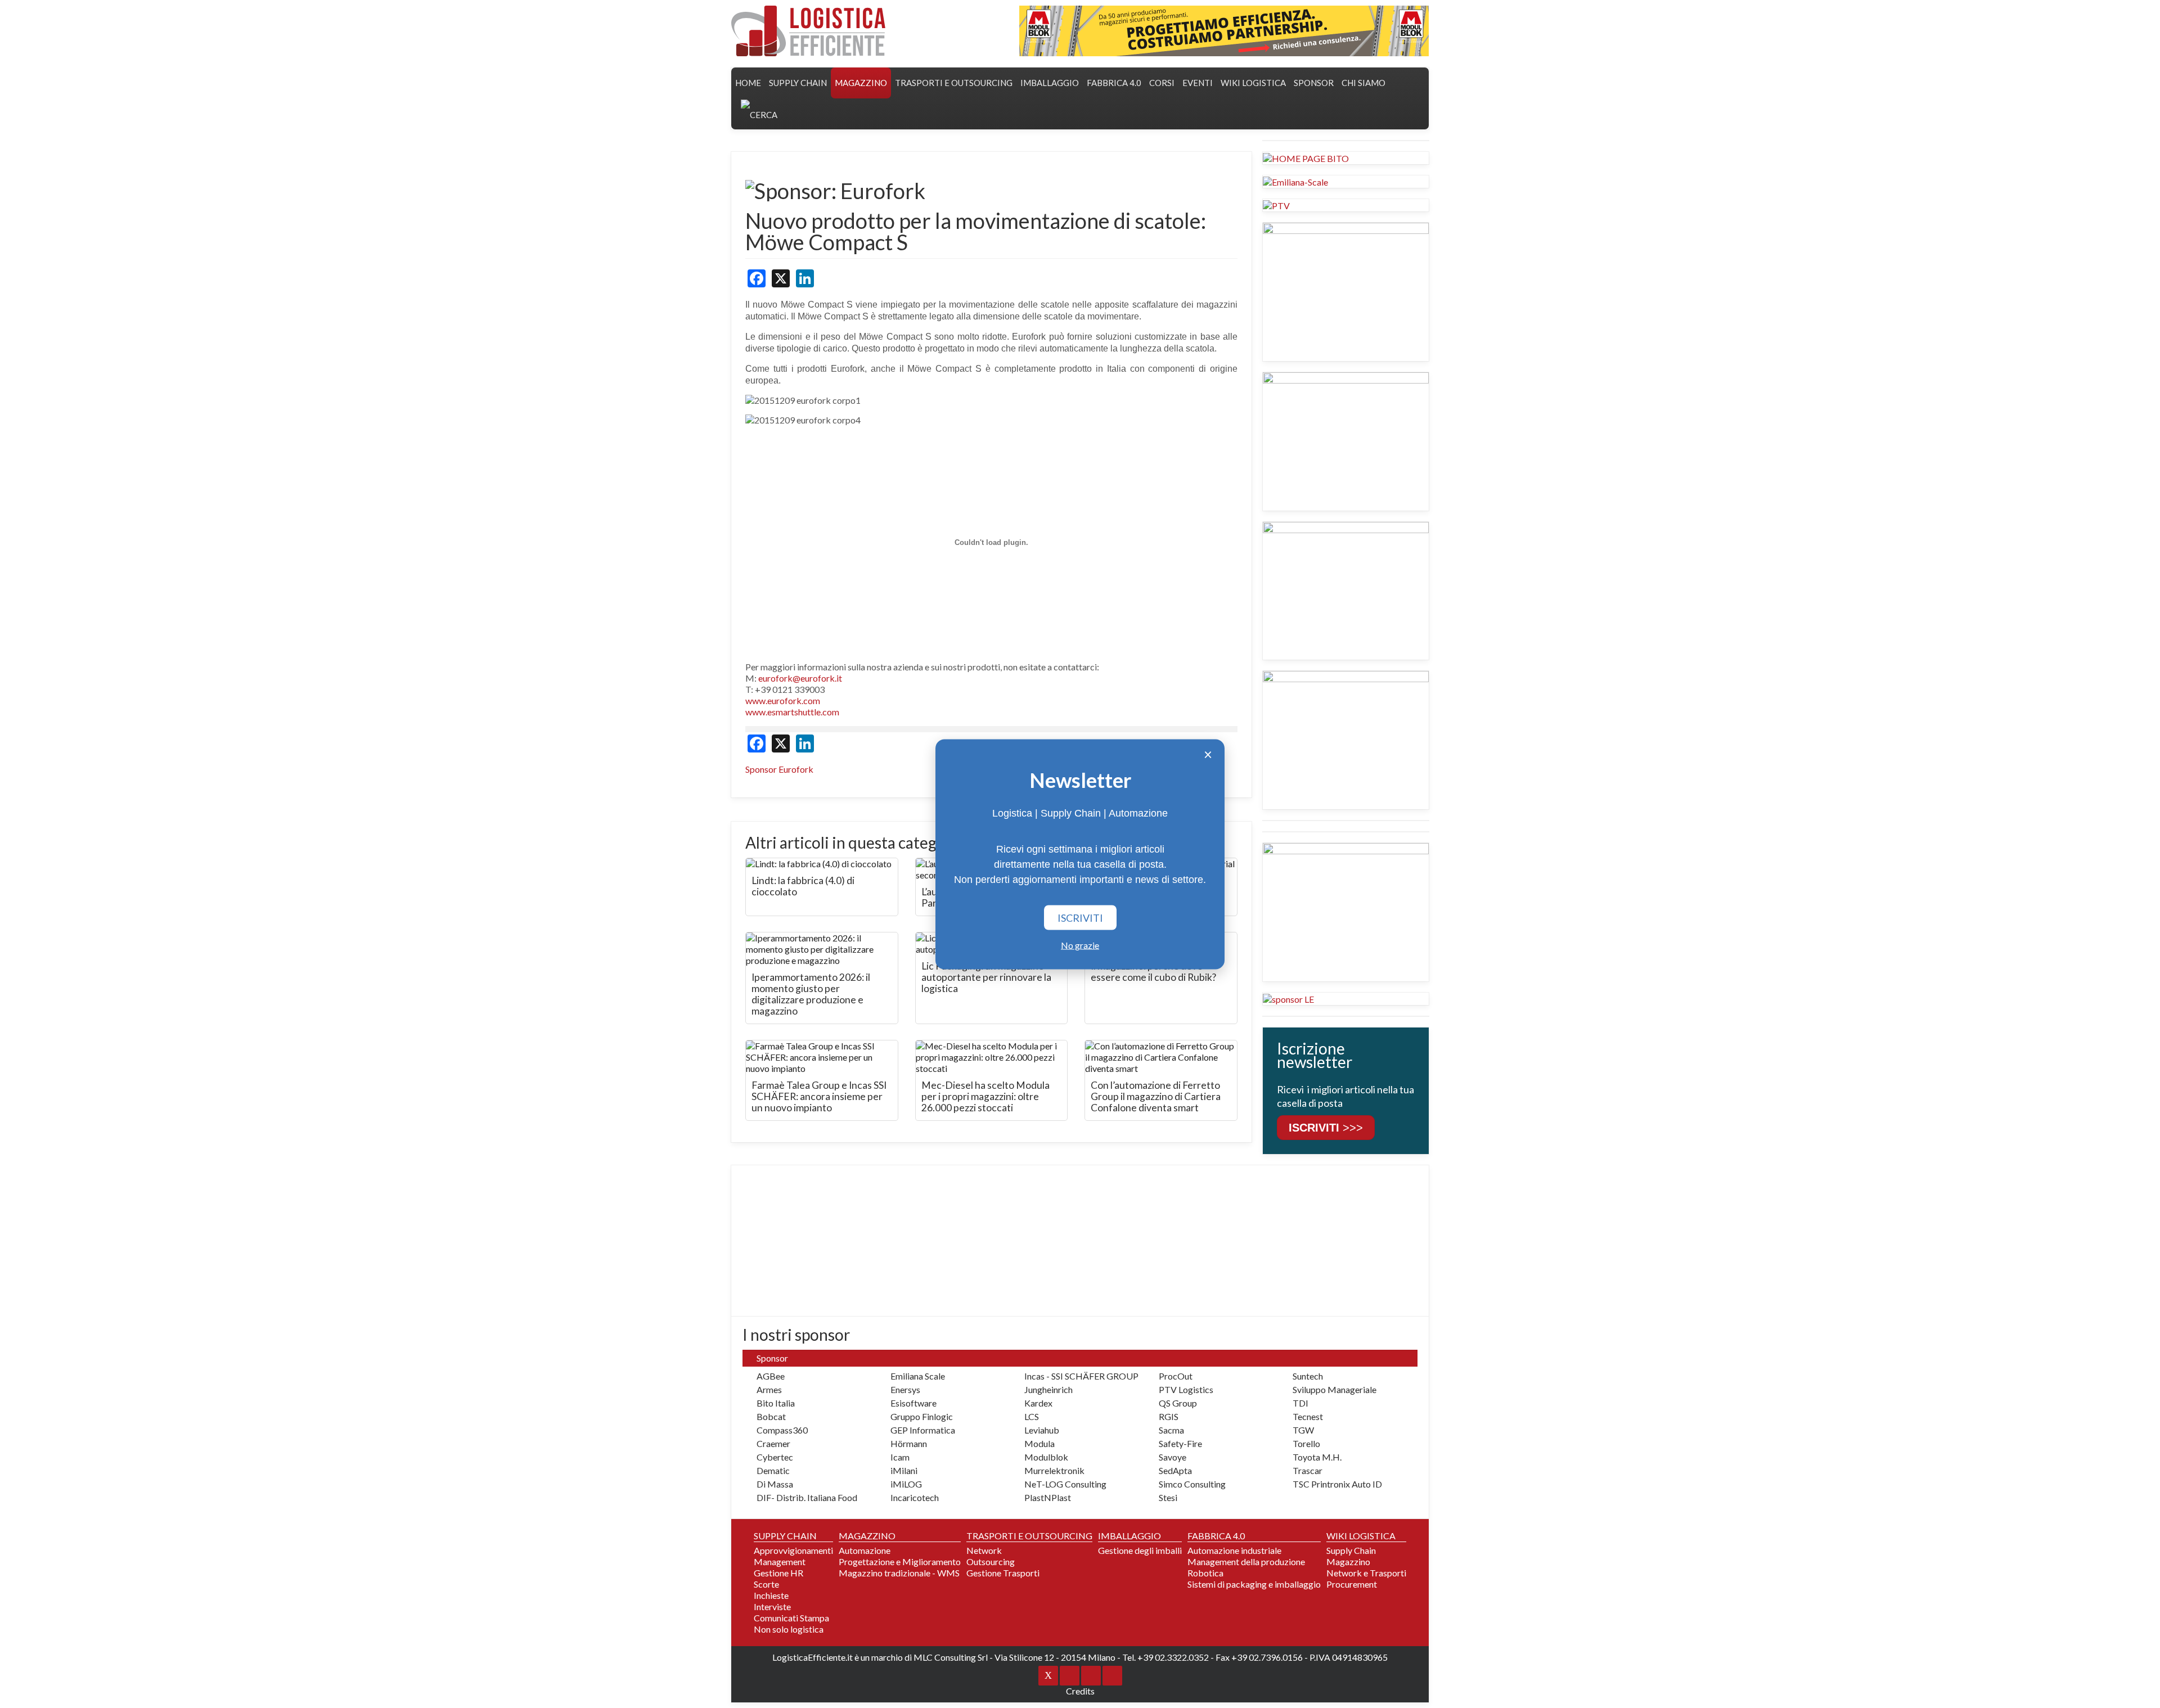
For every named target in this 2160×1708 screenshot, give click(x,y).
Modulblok (1046, 1457)
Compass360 (782, 1430)
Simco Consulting (1192, 1484)
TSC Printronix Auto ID (1337, 1484)
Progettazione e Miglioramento (900, 1561)
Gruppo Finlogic (922, 1416)
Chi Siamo (1363, 83)
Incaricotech (915, 1497)
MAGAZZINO (861, 83)
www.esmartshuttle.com (792, 712)
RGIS (1169, 1416)
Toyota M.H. (1317, 1457)
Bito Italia (776, 1403)
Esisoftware (913, 1403)
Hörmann (909, 1443)
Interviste (772, 1606)
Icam (900, 1457)
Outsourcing (991, 1561)
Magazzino (1348, 1561)
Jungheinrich (1048, 1389)
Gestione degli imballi (1140, 1550)
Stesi (1168, 1497)
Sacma (1171, 1430)
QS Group (1178, 1403)
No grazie (1080, 945)
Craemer (773, 1443)
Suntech (1308, 1376)
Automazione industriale (1234, 1550)
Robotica (1205, 1573)
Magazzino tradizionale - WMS (899, 1573)
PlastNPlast (1048, 1497)
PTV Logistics (1186, 1389)
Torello (1306, 1443)
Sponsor (1314, 83)
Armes (769, 1389)
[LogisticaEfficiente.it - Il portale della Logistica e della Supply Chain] (808, 31)
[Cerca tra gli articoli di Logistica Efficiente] (759, 114)
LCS (1032, 1416)
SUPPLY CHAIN (798, 83)
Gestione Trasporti (1003, 1573)
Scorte (766, 1584)
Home (748, 83)
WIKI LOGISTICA (1253, 83)
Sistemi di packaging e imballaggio (1254, 1584)
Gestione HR (778, 1573)
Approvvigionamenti (793, 1550)
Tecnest (1308, 1416)
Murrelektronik (1054, 1470)
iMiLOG (906, 1484)
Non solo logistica (789, 1629)
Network (984, 1550)
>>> (1326, 1128)
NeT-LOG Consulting (1065, 1484)
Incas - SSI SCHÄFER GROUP (1081, 1376)
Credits (1080, 1691)
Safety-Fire (1180, 1443)
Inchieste (771, 1595)
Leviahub (1042, 1430)
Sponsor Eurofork (779, 769)
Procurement (1352, 1584)
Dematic (773, 1470)
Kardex (1038, 1403)
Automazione (865, 1550)
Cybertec (775, 1457)
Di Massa (775, 1484)
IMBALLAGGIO (1129, 1536)
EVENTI (1198, 83)
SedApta (1175, 1470)
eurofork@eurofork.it (800, 678)
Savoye (1173, 1457)
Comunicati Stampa (791, 1618)
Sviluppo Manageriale (1335, 1389)
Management (780, 1561)
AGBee (771, 1376)
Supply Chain (1351, 1550)
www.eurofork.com (783, 700)
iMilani (904, 1470)
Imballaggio (1050, 83)
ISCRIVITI (1080, 917)
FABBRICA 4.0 (1114, 83)
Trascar (1308, 1470)
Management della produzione (1246, 1561)
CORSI (1162, 83)
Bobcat (771, 1416)
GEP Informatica (923, 1430)
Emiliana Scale (918, 1376)
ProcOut (1176, 1376)
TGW (1303, 1430)
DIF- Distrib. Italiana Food (807, 1497)
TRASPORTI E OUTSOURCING (954, 83)
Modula (1039, 1443)
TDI (1300, 1403)
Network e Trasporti (1366, 1573)
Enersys (905, 1389)
